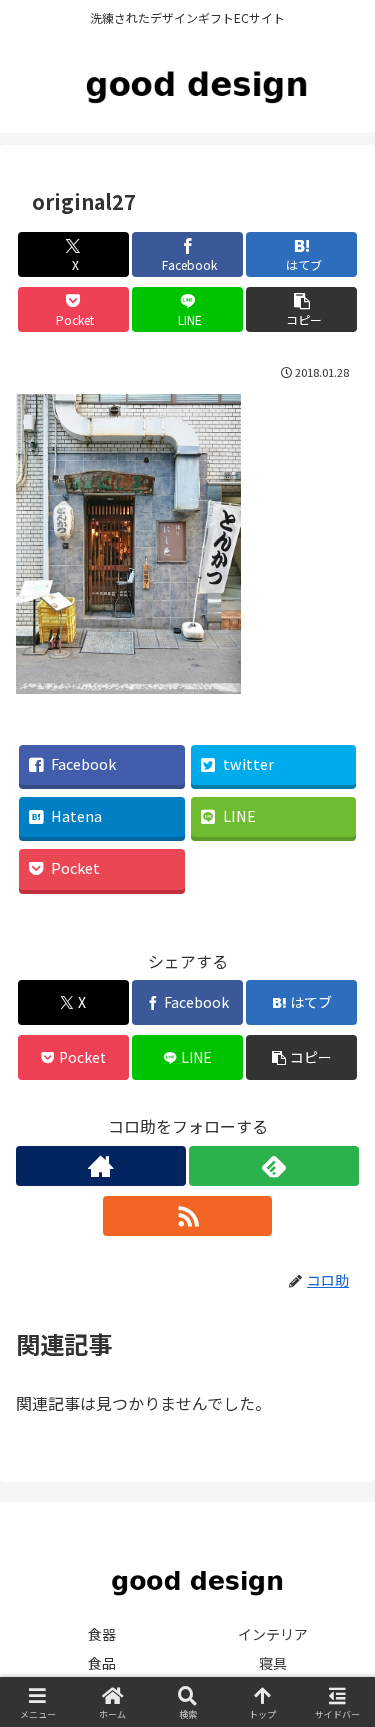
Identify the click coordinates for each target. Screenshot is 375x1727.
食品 (102, 1663)
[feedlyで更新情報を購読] (274, 1166)
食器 (102, 1634)
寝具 (273, 1663)
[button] (301, 309)
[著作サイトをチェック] (101, 1166)
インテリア (273, 1634)
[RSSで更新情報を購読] (188, 1216)
